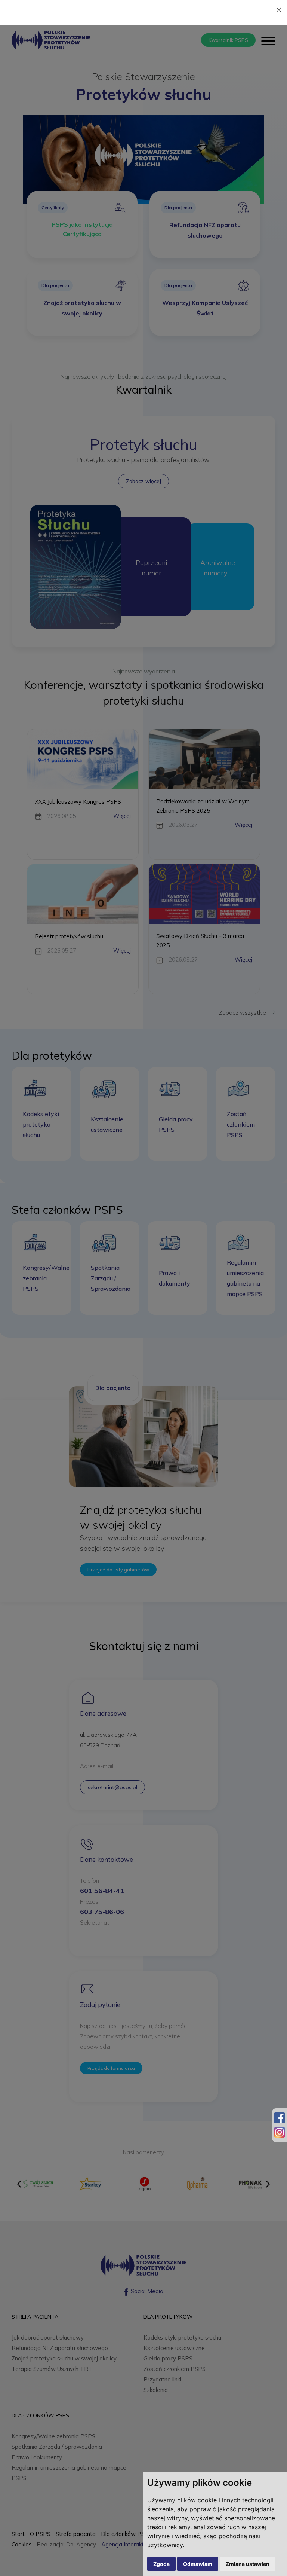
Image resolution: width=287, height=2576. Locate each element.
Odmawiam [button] (198, 2564)
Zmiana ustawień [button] (248, 2564)
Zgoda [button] (161, 2564)
